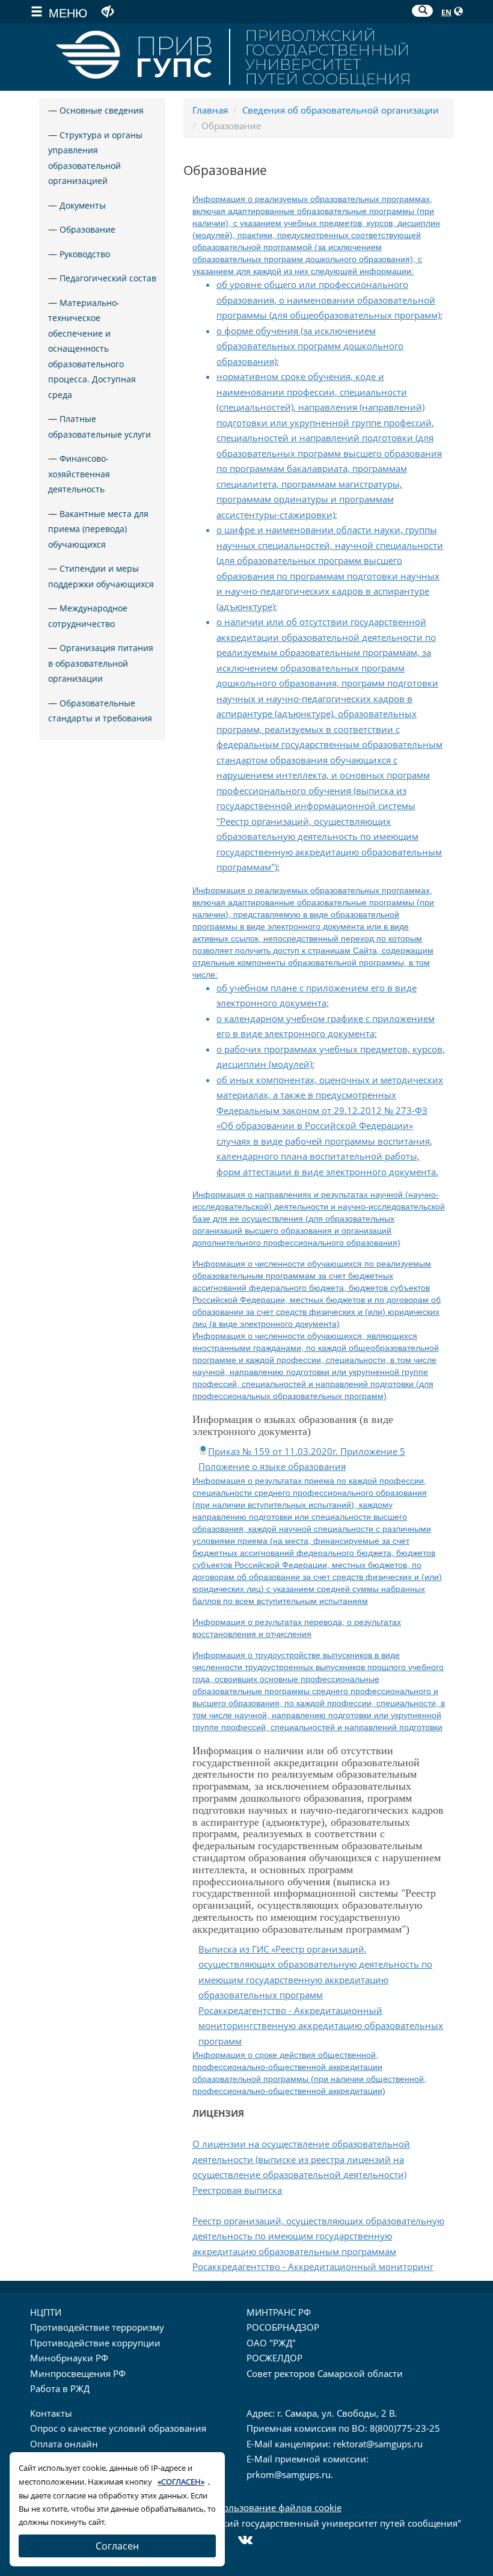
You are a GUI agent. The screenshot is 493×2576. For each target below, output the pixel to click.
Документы (83, 205)
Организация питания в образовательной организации (101, 663)
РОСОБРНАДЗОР (283, 2327)
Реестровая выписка (237, 2190)
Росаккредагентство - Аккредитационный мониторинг (313, 2266)
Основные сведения (102, 110)
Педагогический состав (108, 278)
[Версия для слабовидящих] (108, 11)
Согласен (117, 2546)
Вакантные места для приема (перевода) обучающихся (98, 529)
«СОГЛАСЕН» (181, 2482)
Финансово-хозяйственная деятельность (79, 474)
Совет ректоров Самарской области (325, 2373)
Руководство (85, 254)
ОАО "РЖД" (271, 2343)
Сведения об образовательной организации (341, 110)
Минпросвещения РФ (78, 2373)
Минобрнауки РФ (69, 2358)
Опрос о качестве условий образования (118, 2428)
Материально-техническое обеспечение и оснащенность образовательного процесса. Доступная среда (92, 349)
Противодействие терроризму (97, 2327)
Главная (210, 110)
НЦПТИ (46, 2312)
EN (446, 12)
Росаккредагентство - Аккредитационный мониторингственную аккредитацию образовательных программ (321, 2026)
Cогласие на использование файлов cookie (247, 2507)
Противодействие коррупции (95, 2343)
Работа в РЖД (60, 2388)
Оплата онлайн (64, 2444)
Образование (87, 229)
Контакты (51, 2413)
